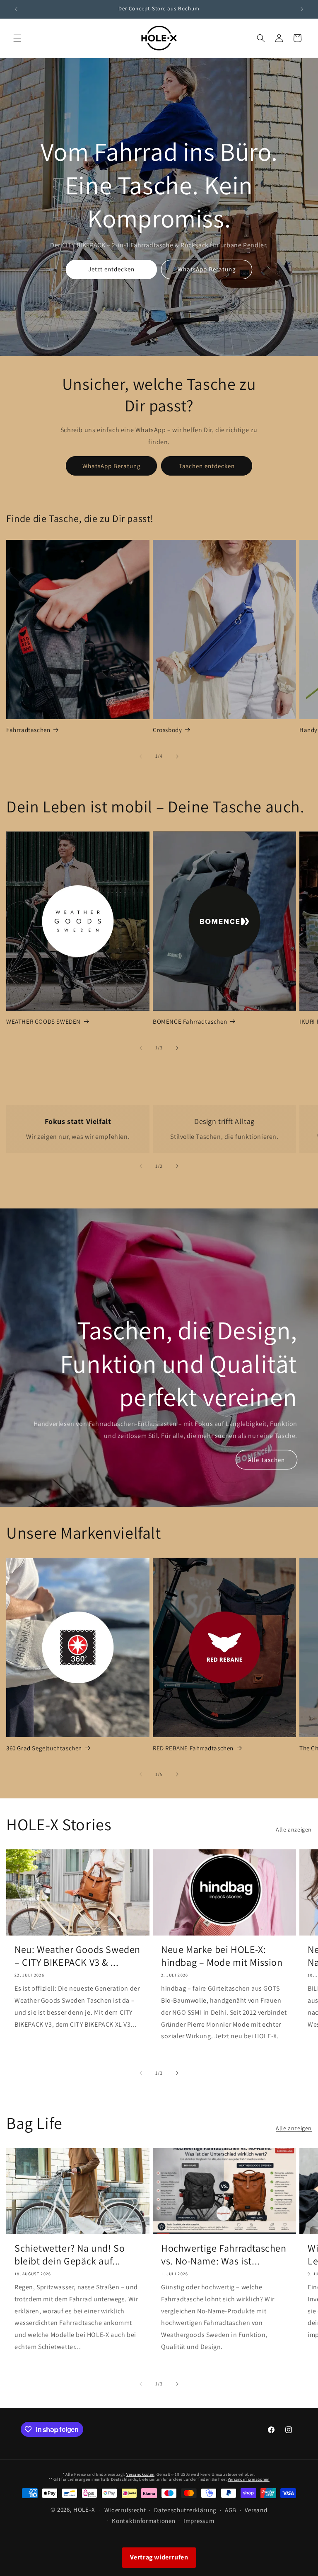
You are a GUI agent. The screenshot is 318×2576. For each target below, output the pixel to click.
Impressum (199, 2521)
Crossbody (167, 730)
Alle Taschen (266, 1460)
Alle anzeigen (294, 1829)
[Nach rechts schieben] (177, 756)
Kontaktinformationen (143, 2521)
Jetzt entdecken (111, 269)
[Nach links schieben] (141, 756)
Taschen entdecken (207, 466)
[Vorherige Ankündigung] (16, 9)
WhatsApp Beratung (207, 269)
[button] (17, 38)
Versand (256, 2510)
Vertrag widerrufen (159, 2557)
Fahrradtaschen (28, 730)
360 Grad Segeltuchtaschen (44, 1748)
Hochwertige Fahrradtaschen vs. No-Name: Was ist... (224, 2255)
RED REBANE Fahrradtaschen (193, 1748)
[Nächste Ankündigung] (302, 9)
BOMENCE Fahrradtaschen (190, 1021)
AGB (231, 2510)
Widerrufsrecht (125, 2510)
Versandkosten (140, 2474)
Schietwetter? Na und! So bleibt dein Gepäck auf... (70, 2255)
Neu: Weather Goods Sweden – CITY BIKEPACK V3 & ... (77, 1956)
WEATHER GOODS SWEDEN (43, 1021)
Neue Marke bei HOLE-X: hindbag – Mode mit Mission (222, 1956)
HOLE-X (84, 2510)
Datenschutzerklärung (185, 2510)
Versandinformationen (249, 2479)
